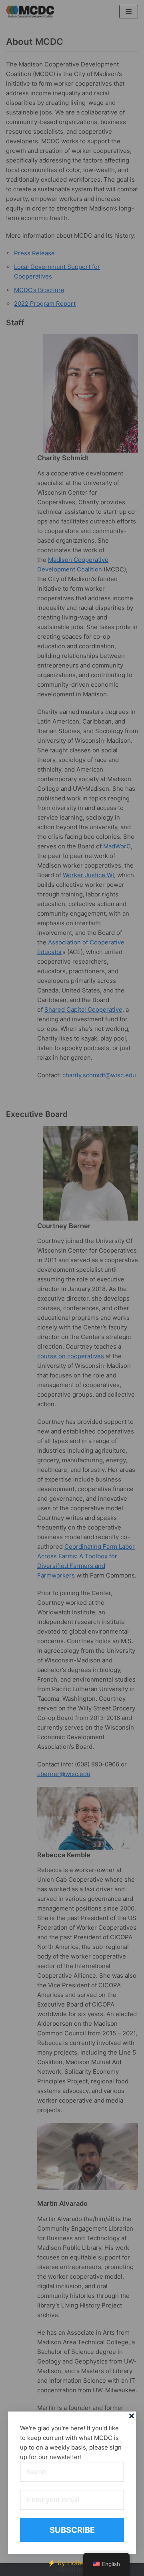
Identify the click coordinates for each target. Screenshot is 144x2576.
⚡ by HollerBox (72, 2563)
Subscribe (72, 2530)
